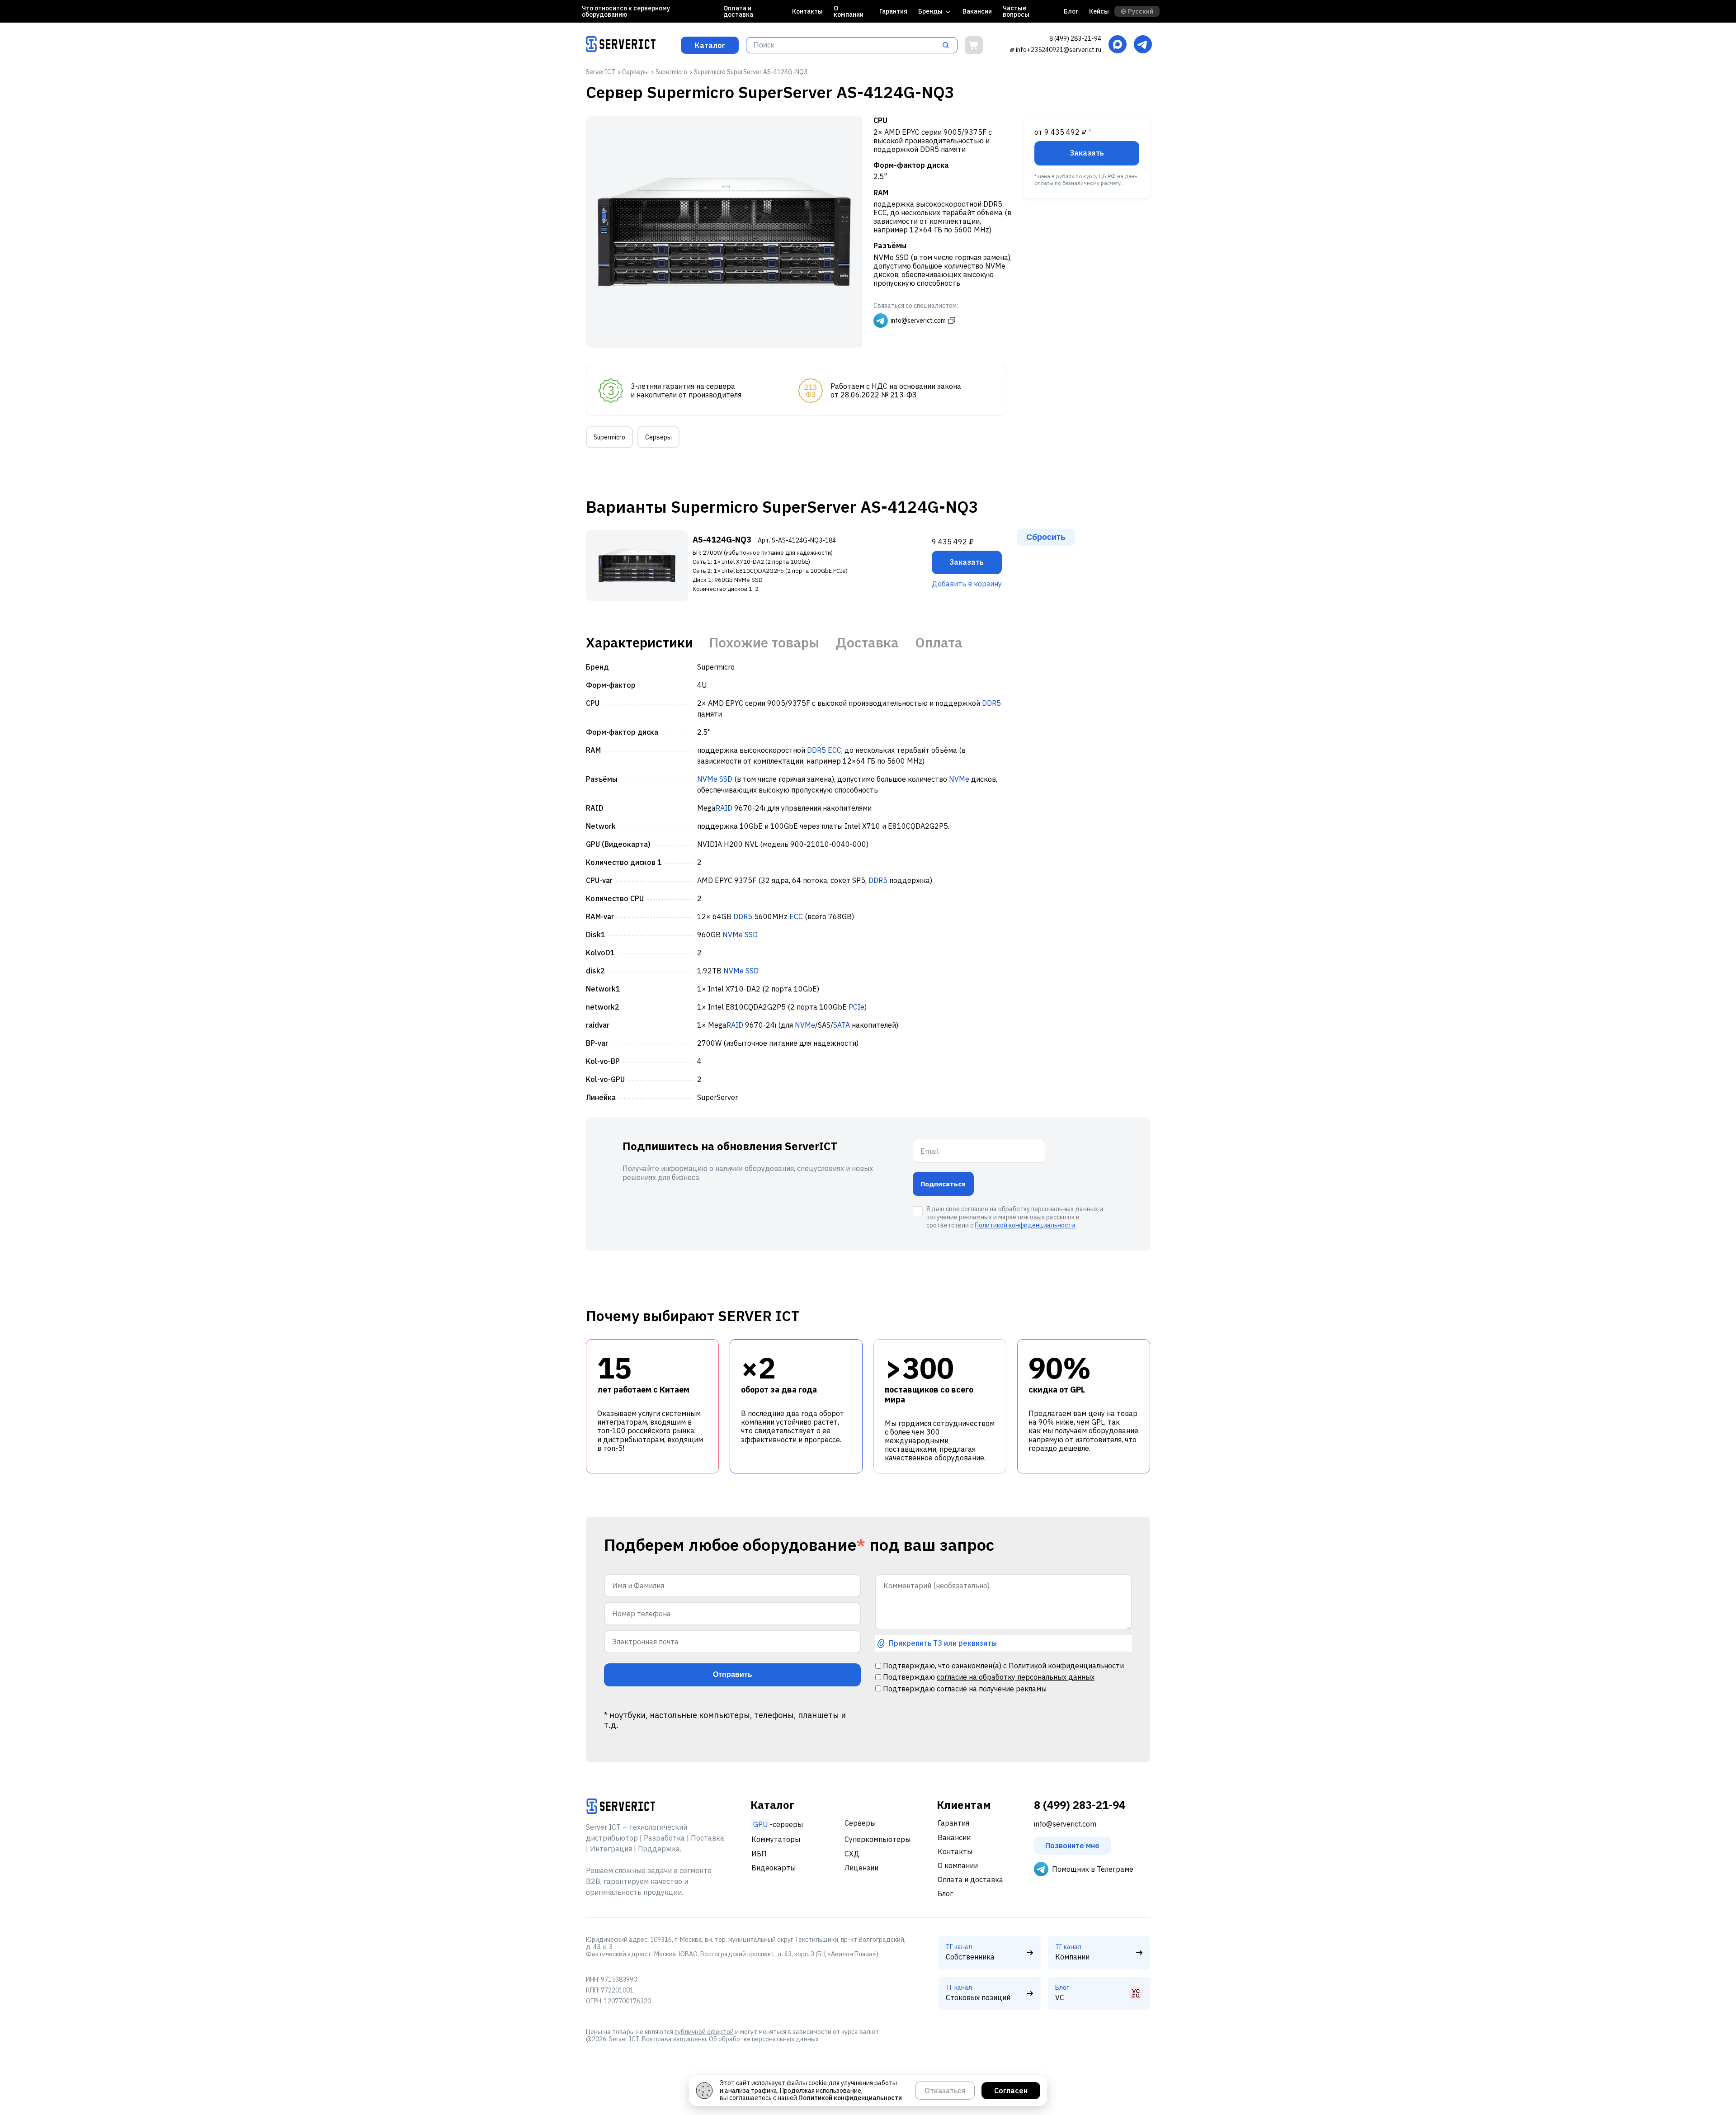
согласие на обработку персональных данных (1016, 1677)
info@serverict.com (1065, 1824)
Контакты (807, 11)
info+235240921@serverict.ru (1059, 50)
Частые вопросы (1016, 11)
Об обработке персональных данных (764, 2039)
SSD (726, 779)
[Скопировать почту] (1012, 50)
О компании (849, 11)
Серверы (658, 437)
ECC (835, 750)
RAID (724, 808)
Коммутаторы (776, 1839)
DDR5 (991, 703)
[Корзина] (974, 45)
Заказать (1087, 153)
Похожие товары (764, 642)
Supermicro (609, 437)
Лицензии (861, 1868)
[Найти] (948, 45)
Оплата (939, 642)
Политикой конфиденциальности (1025, 1225)
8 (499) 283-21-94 (1075, 38)
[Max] (1118, 45)
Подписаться (943, 1184)
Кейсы (1099, 11)
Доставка (867, 642)
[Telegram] (1143, 45)
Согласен (1011, 2091)
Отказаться (945, 2091)
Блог (1071, 11)
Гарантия (893, 11)
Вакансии (977, 11)
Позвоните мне (1072, 1846)
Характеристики (639, 642)
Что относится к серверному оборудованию (626, 11)
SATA (842, 1025)
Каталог (710, 45)
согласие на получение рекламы (992, 1689)
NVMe (707, 779)
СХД (852, 1854)
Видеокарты (774, 1868)
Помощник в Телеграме (1093, 1869)
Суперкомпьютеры (877, 1839)
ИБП (759, 1854)
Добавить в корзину (967, 584)
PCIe (856, 1007)
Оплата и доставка (738, 11)
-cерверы (778, 1824)
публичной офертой (704, 2032)
